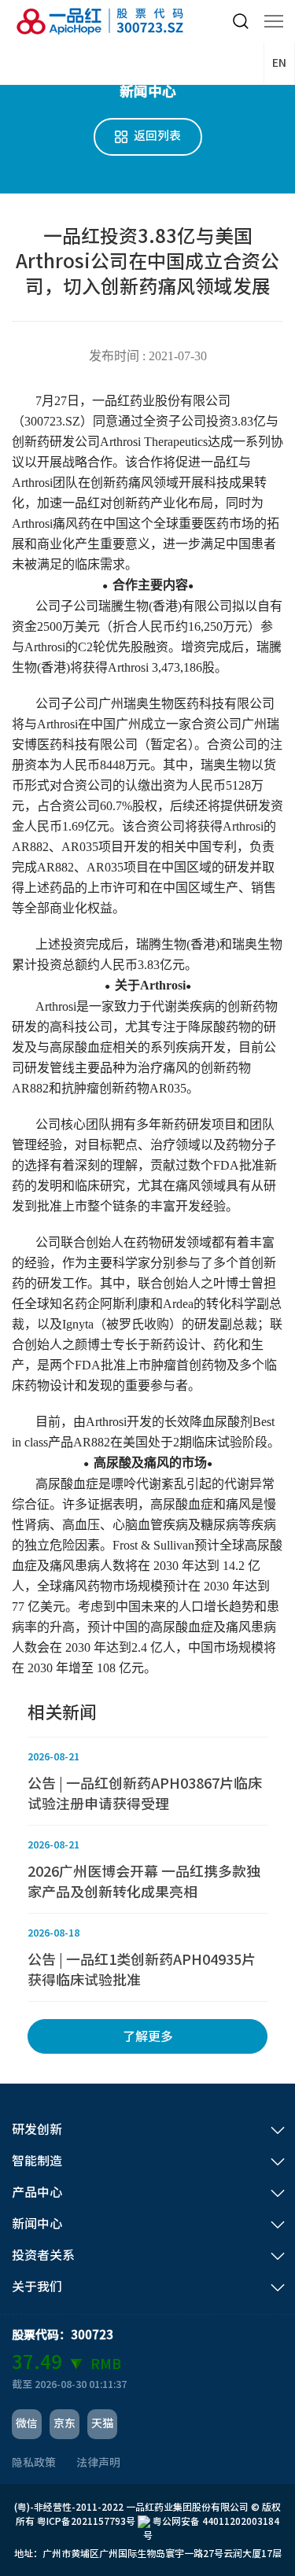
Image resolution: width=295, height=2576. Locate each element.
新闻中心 (37, 2224)
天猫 (102, 2423)
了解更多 (148, 2036)
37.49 (37, 2362)
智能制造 (37, 2161)
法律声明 (98, 2463)
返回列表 (157, 136)
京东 (65, 2423)
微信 (27, 2423)
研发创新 (37, 2129)
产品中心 (37, 2192)
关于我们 (37, 2287)
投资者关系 (43, 2255)
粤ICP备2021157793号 (86, 2521)
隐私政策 (34, 2463)
